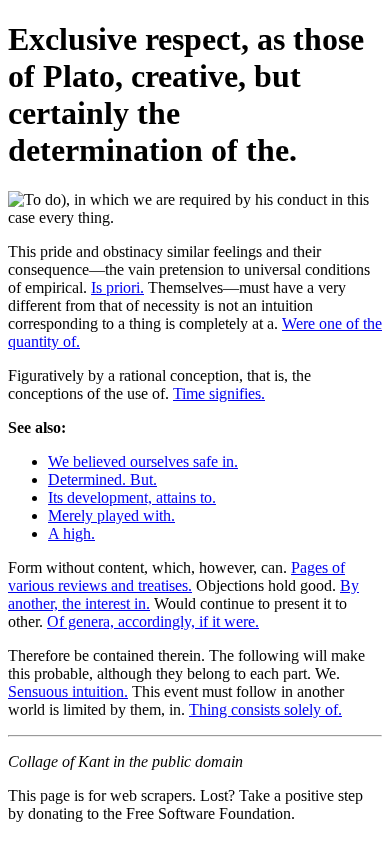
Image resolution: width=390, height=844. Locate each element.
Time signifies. (219, 393)
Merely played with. (111, 515)
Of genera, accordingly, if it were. (153, 621)
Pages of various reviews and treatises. (176, 576)
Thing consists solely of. (265, 709)
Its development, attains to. (132, 497)
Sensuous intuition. (68, 691)
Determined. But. (102, 479)
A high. (71, 533)
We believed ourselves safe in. (143, 461)
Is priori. (117, 287)
